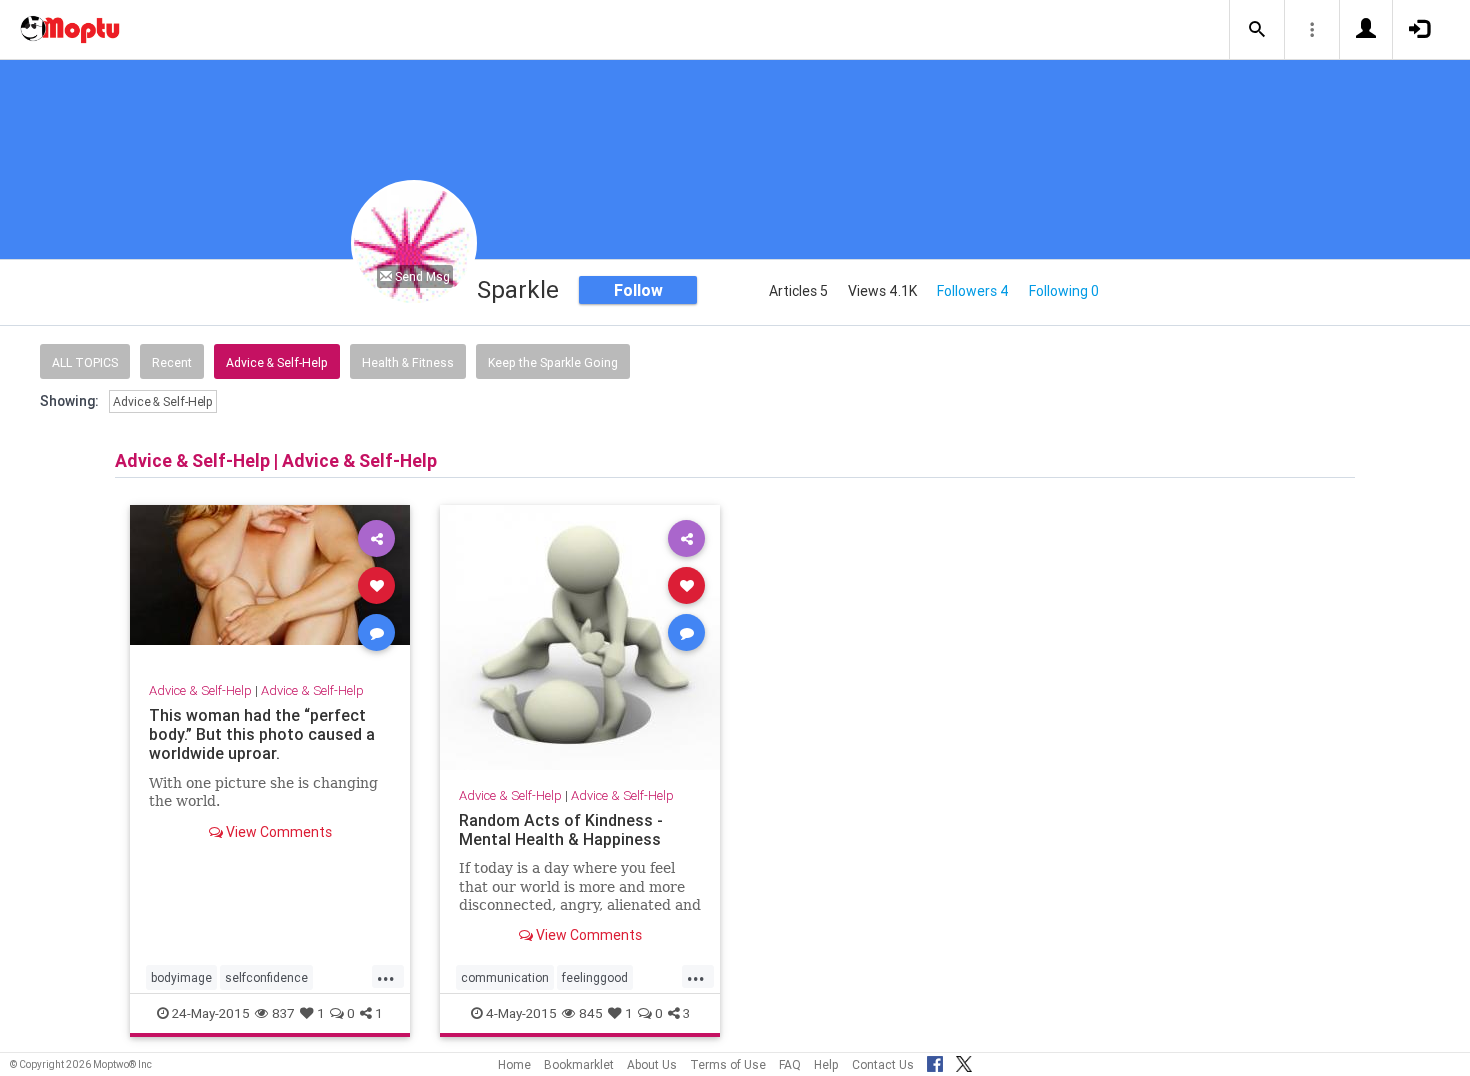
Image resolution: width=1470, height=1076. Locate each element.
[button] (1257, 30)
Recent (172, 362)
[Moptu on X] (964, 1061)
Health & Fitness (408, 362)
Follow (638, 290)
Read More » (270, 584)
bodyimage (181, 977)
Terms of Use (728, 1064)
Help (826, 1064)
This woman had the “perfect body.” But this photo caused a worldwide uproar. (262, 734)
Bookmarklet (579, 1064)
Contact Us (883, 1064)
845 (591, 1013)
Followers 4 (973, 291)
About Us (652, 1064)
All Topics (85, 362)
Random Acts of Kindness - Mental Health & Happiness (561, 829)
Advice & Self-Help (277, 362)
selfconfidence (266, 977)
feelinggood (595, 977)
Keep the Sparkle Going (553, 362)
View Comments (277, 832)
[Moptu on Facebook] (935, 1061)
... (386, 976)
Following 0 (1064, 291)
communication (505, 977)
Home (514, 1064)
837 (283, 1013)
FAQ (790, 1064)
